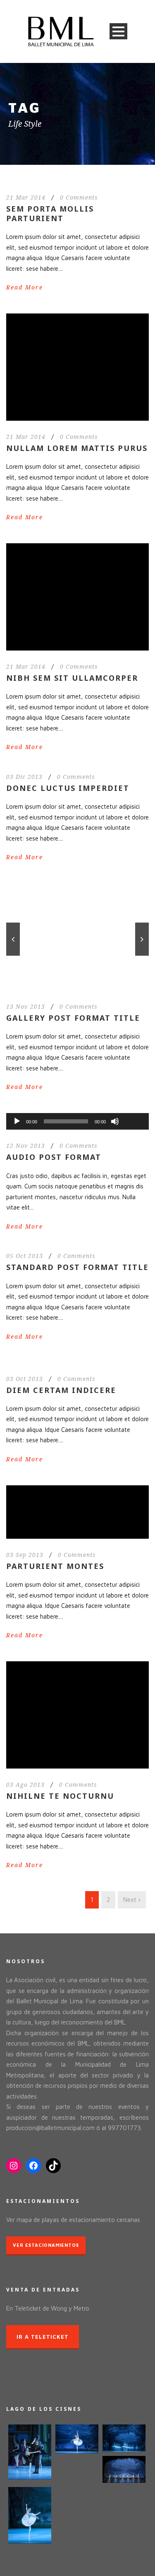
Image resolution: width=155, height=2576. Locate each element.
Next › (132, 1900)
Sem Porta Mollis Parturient (50, 213)
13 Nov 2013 (26, 1007)
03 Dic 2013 (24, 777)
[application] (77, 1121)
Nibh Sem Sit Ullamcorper (72, 678)
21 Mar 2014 (26, 198)
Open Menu (118, 31)
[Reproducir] (17, 1121)
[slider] (133, 1108)
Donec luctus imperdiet (68, 788)
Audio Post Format (54, 1157)
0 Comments (79, 198)
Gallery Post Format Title (73, 1018)
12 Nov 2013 (26, 1146)
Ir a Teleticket (43, 2337)
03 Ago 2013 (25, 1785)
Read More (25, 287)
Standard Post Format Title (77, 1267)
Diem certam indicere (61, 1390)
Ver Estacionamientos (46, 2245)
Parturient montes (55, 1566)
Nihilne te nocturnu (60, 1796)
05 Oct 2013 (25, 1256)
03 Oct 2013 (25, 1379)
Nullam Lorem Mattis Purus (77, 448)
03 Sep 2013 (25, 1555)
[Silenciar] (115, 1121)
